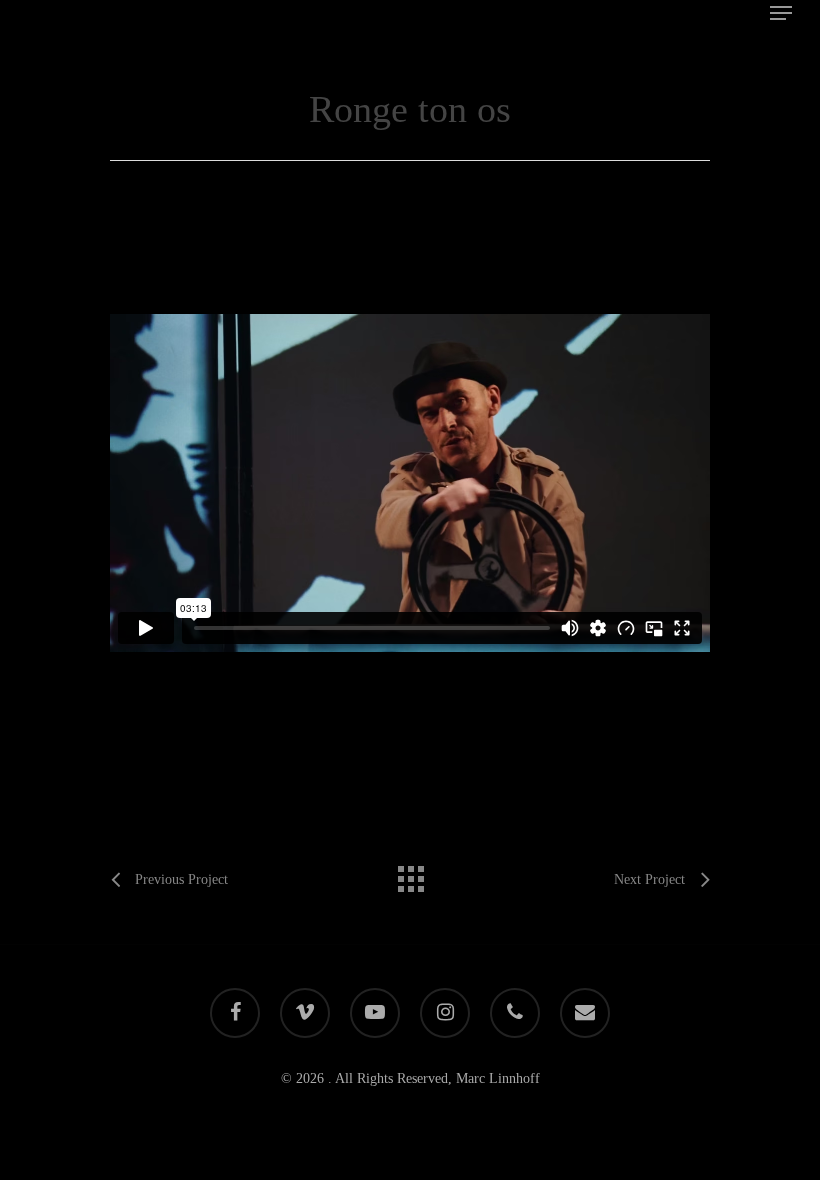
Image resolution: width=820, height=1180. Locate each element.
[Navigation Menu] (781, 13)
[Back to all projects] (410, 874)
